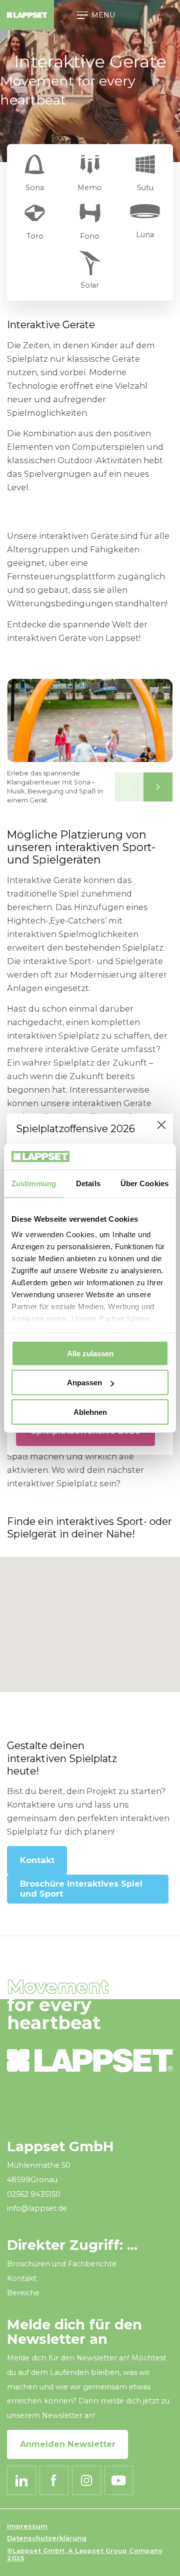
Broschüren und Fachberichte (62, 2264)
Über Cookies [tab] (144, 1183)
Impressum (27, 2526)
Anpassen (84, 1383)
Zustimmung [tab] (34, 1183)
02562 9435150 (34, 2194)
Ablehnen (90, 1412)
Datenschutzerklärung (47, 2538)
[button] (129, 787)
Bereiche (23, 2293)
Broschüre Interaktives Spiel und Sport (81, 1889)
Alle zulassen (90, 1354)
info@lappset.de (37, 2208)
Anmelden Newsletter (68, 2444)
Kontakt (37, 1860)
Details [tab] (88, 1183)
